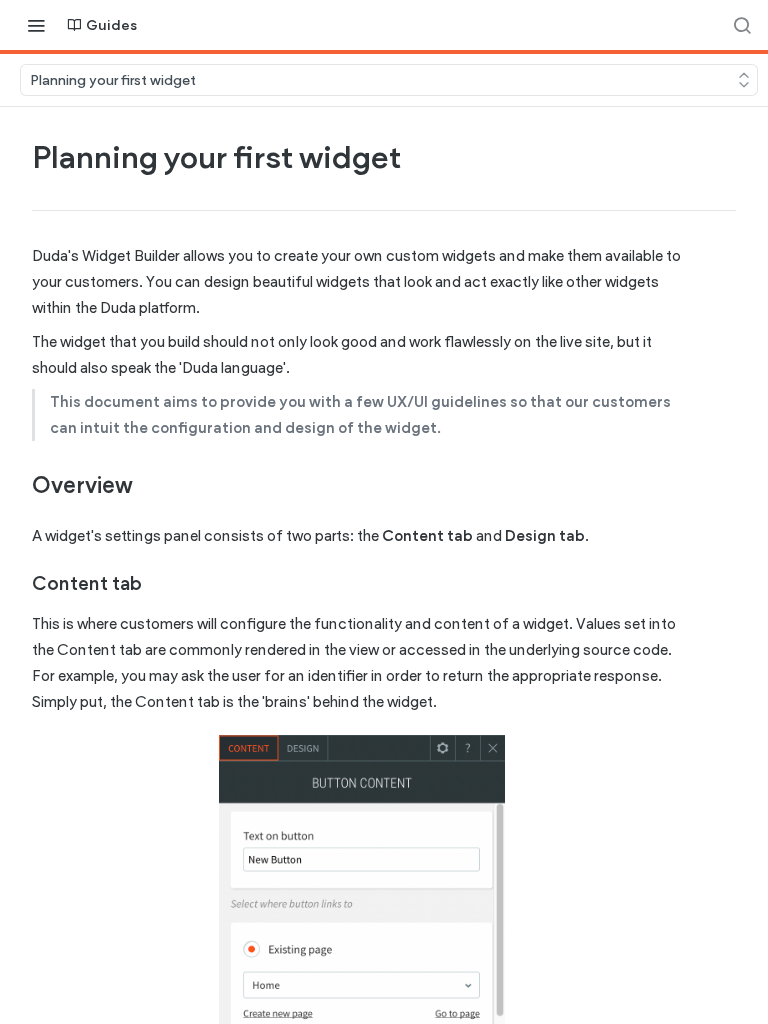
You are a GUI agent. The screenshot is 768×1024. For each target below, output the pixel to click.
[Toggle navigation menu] (36, 25)
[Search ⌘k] (742, 25)
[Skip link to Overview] (18, 485)
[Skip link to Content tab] (18, 584)
